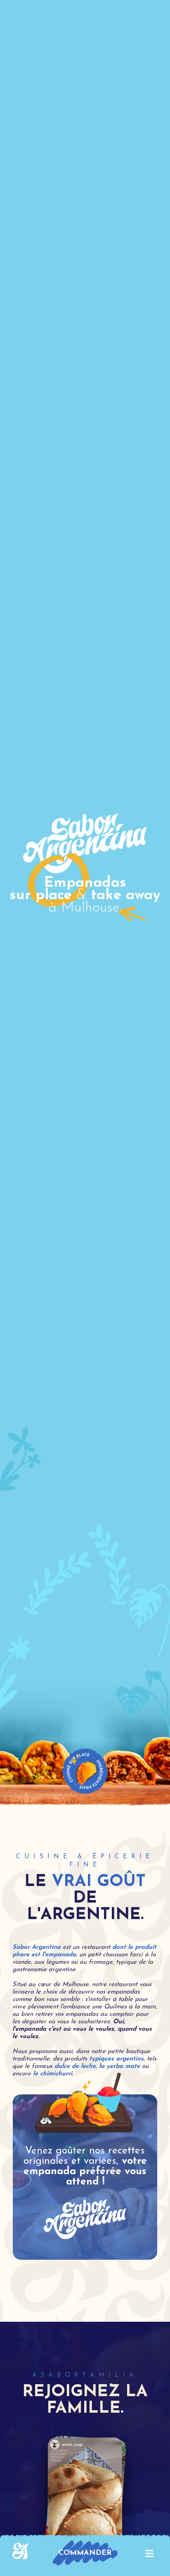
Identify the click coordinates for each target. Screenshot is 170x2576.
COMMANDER (85, 2553)
